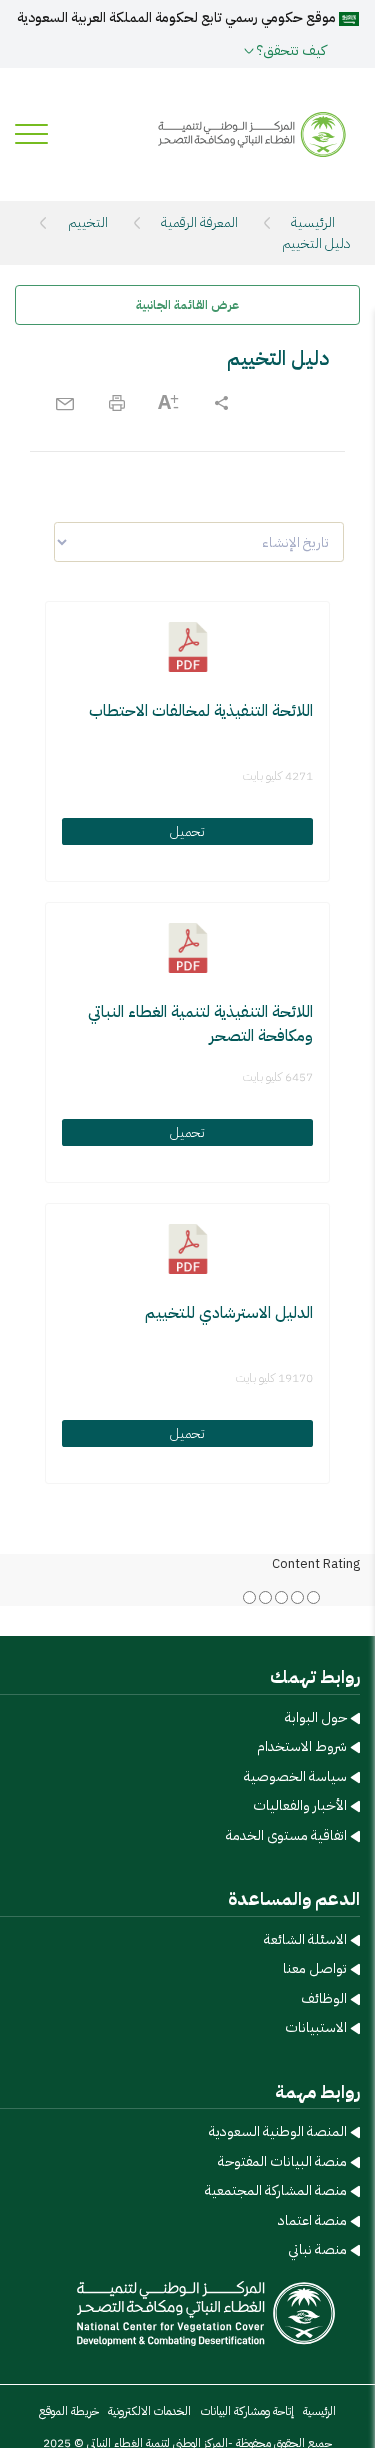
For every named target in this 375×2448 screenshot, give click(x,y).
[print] (117, 403)
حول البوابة (316, 1717)
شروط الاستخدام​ (302, 1746)
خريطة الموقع (69, 2411)
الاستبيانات (316, 2027)
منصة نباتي (317, 2249)
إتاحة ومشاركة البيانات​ (247, 2411)
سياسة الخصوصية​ (295, 1776)
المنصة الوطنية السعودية (278, 2131)
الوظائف (324, 1998)
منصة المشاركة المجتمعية (276, 2190)
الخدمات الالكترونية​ (149, 2411)
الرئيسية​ (319, 2411)
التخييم (88, 222)
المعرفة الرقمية (199, 222)
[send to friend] (65, 403)
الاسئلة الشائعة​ (305, 1939)
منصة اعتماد (312, 2220)
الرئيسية (313, 222)
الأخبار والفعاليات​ (300, 1805)
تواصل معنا (315, 1968)
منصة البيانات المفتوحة (282, 2161)
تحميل (187, 831)
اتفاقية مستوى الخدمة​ (286, 1835)
